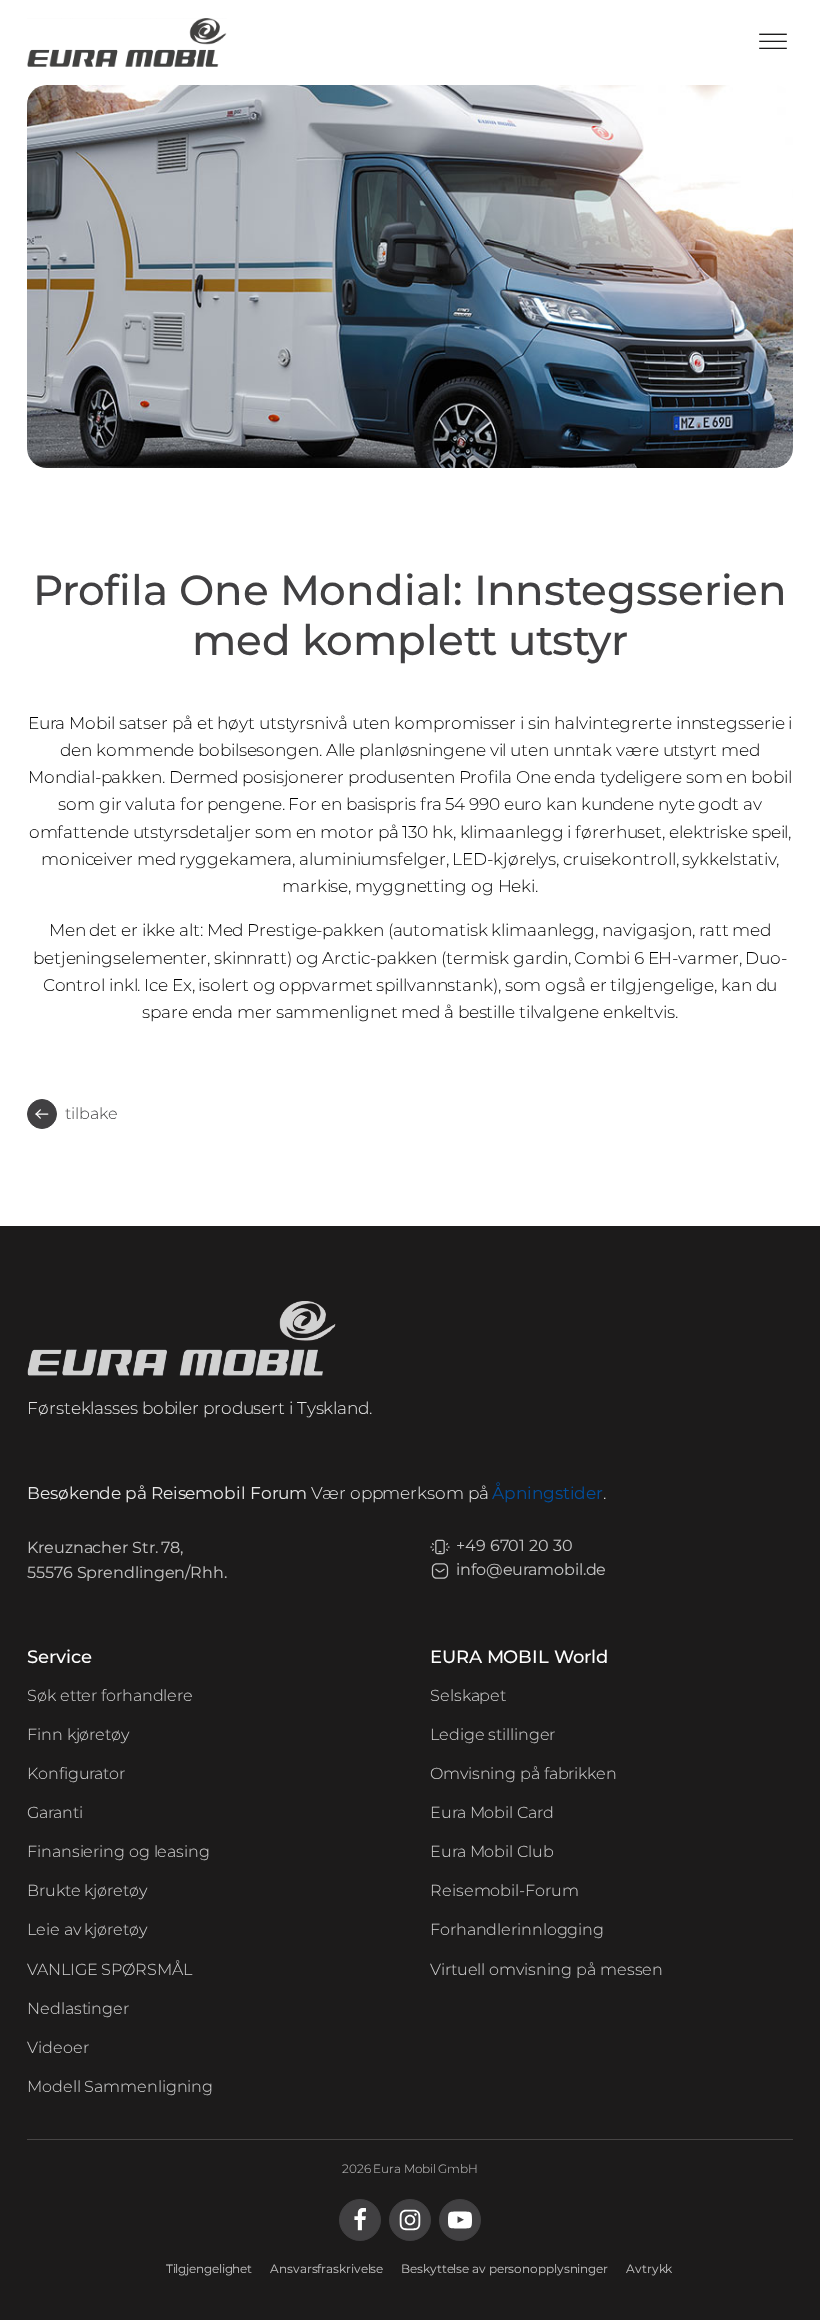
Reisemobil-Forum (504, 1890)
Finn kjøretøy (78, 1734)
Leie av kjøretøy (86, 1929)
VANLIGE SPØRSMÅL (109, 1969)
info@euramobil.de (531, 1569)
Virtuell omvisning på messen (546, 1969)
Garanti (54, 1812)
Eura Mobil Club (492, 1851)
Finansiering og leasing (118, 1851)
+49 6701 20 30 (514, 1545)
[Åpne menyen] (773, 42)
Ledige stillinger (492, 1734)
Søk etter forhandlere (110, 1695)
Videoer (57, 2047)
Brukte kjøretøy (87, 1890)
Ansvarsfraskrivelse (326, 2268)
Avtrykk (649, 2268)
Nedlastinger (78, 2008)
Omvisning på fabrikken (523, 1773)
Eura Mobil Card (492, 1812)
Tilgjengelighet (209, 2268)
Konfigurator (76, 1773)
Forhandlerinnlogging (517, 1929)
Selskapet (468, 1695)
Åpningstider (547, 1493)
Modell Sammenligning (120, 2086)
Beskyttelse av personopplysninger (504, 2268)
